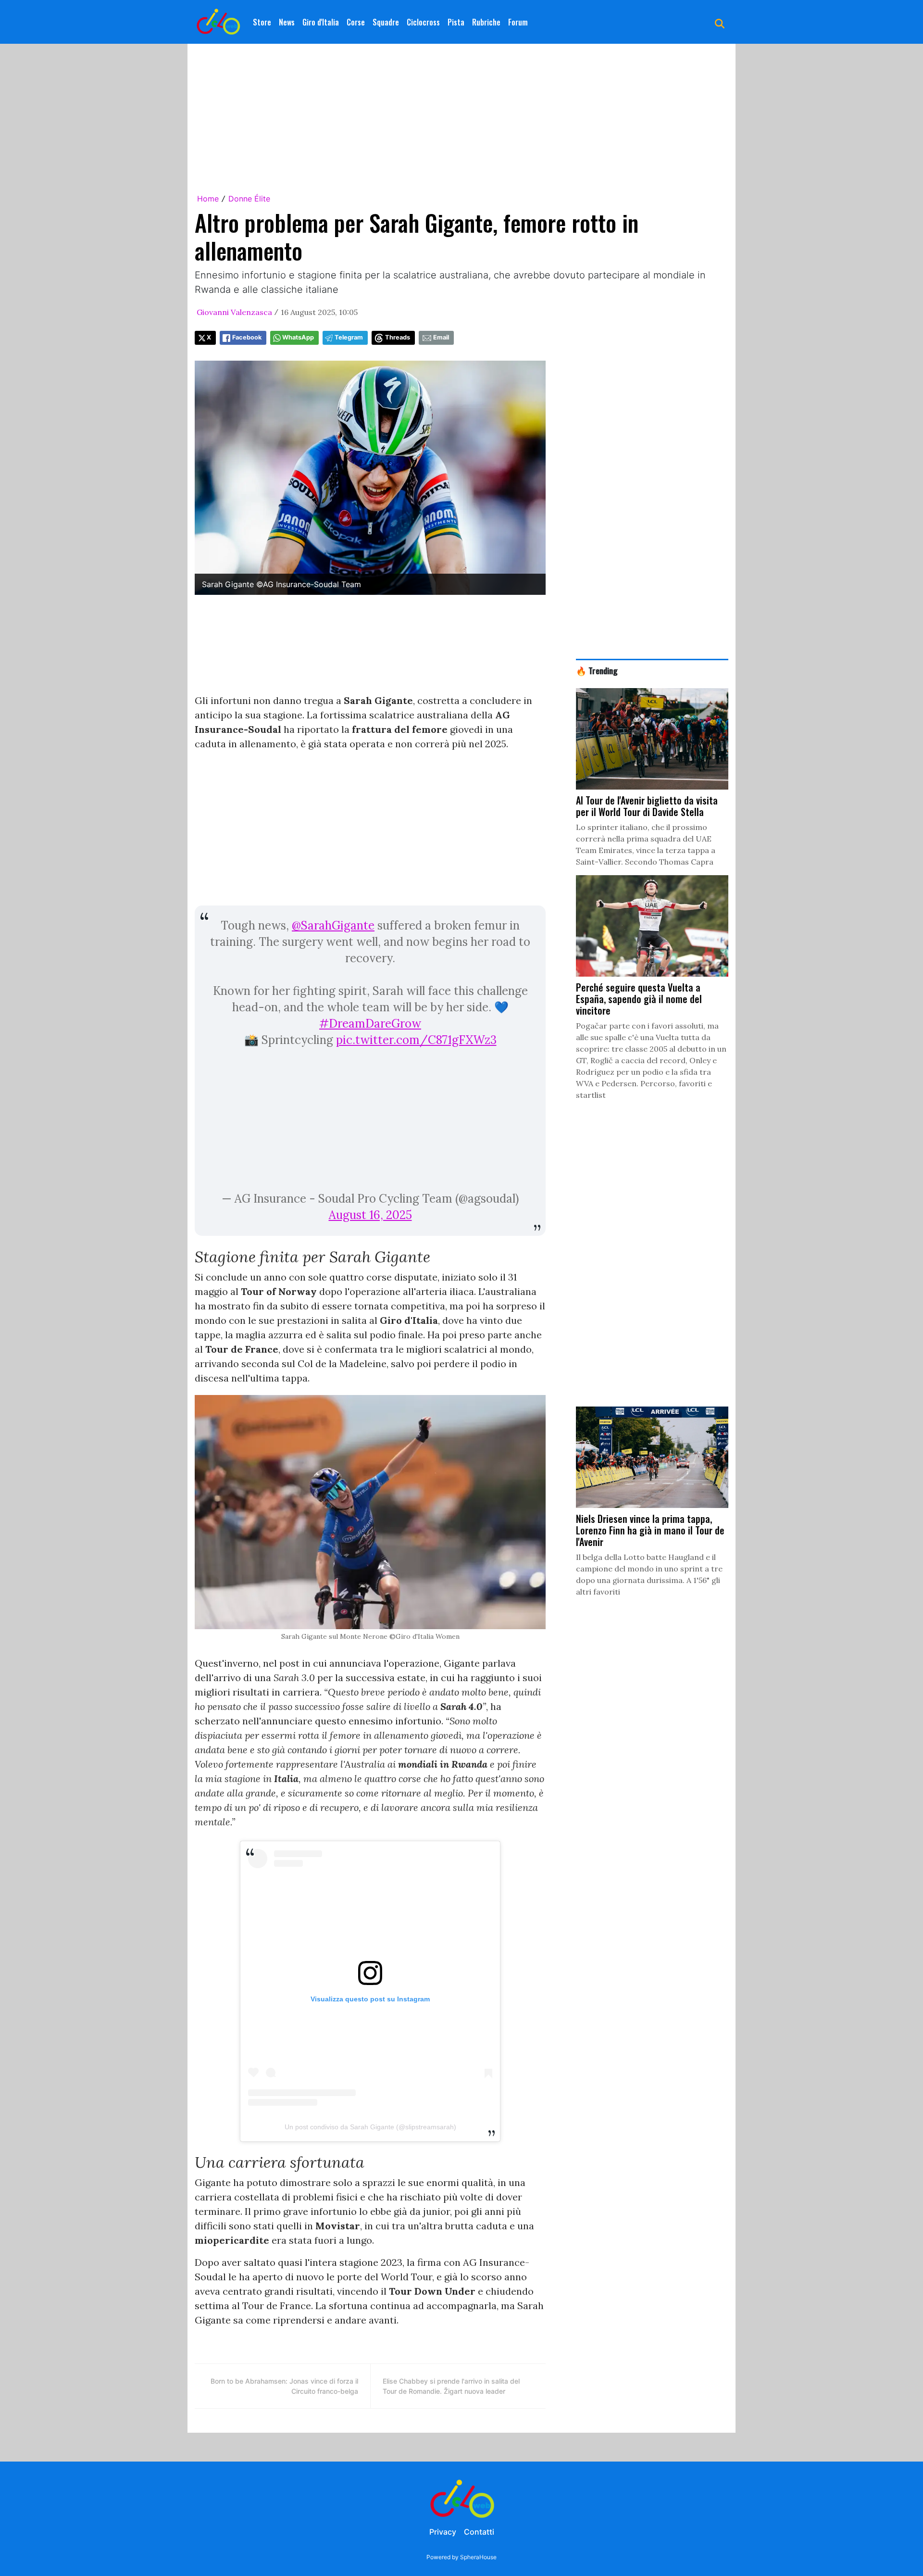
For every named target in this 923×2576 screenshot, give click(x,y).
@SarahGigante (333, 925)
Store (262, 22)
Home (208, 199)
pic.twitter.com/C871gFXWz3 (416, 1040)
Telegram (349, 337)
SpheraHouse (478, 2557)
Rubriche (486, 22)
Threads (398, 337)
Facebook (247, 337)
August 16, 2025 (370, 1215)
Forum (518, 22)
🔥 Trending (597, 670)
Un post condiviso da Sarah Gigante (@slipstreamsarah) (370, 2127)
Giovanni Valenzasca (234, 312)
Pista (456, 22)
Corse (356, 22)
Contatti (479, 2532)
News (287, 22)
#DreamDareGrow (370, 1024)
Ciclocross (423, 22)
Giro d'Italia (321, 22)
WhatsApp (298, 337)
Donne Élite (249, 199)
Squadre (386, 22)
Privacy (443, 2532)
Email (441, 337)
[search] (720, 22)
